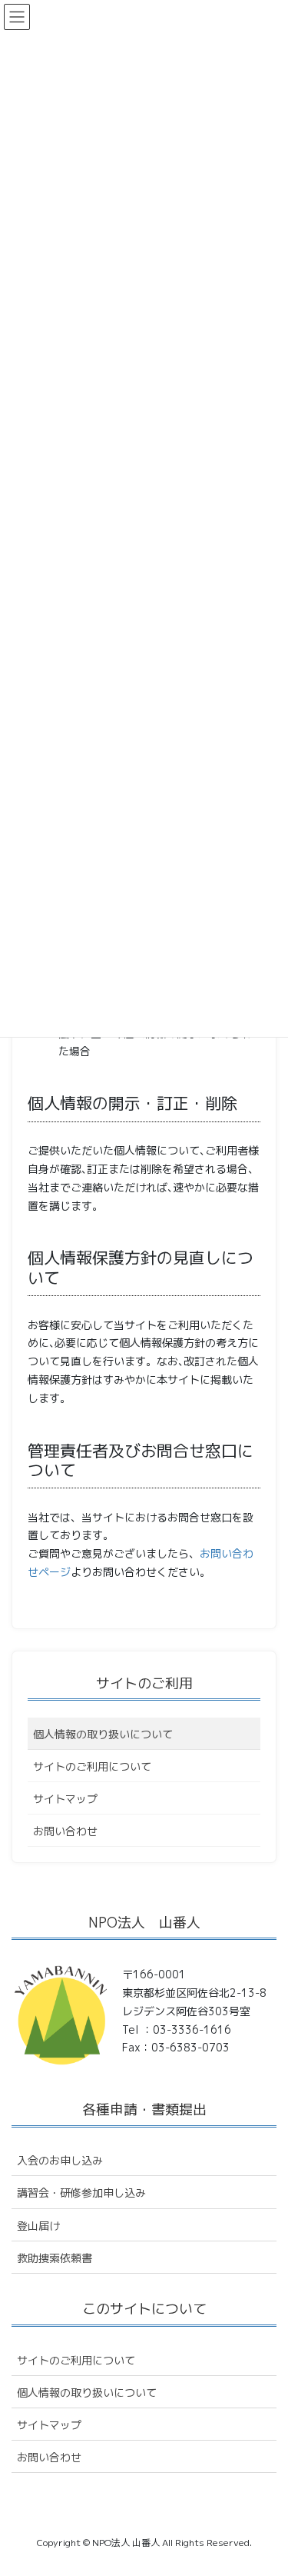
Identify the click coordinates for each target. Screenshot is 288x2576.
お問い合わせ (65, 1831)
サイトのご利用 (144, 1683)
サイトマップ (65, 1799)
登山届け (38, 2226)
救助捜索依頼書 (55, 2258)
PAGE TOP (266, 2485)
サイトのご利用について (92, 1766)
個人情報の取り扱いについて (103, 1734)
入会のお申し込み (60, 2160)
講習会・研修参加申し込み (81, 2193)
